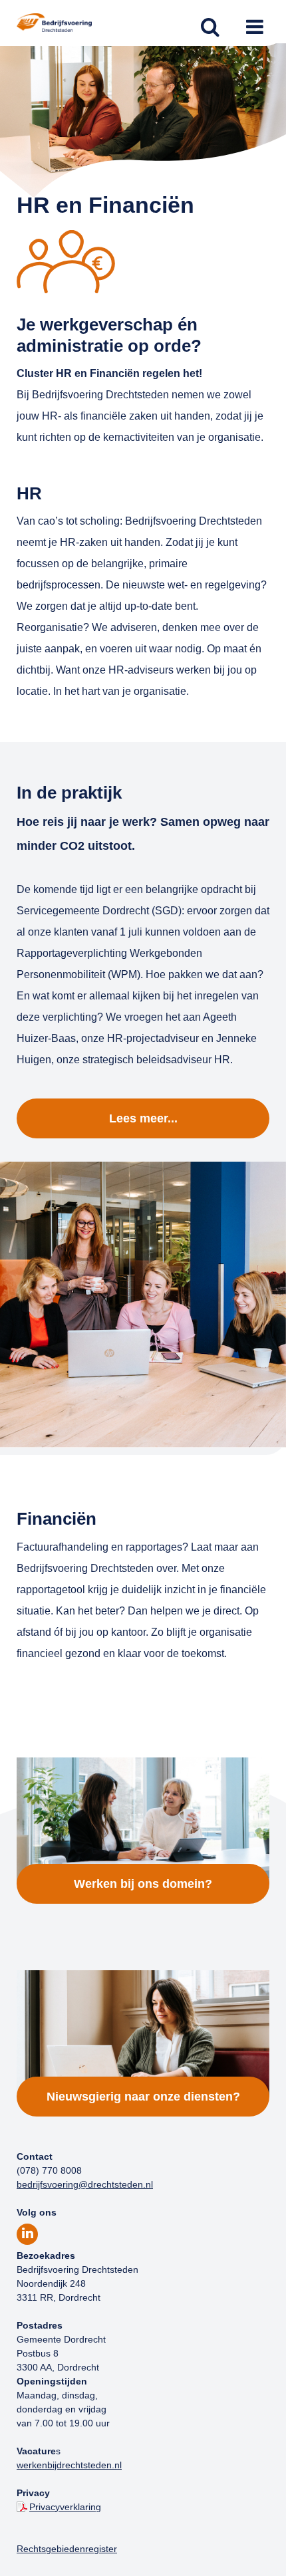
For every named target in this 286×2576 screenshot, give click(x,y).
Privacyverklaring (65, 2507)
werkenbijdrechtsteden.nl (69, 2465)
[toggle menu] (254, 28)
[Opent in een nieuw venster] (27, 2234)
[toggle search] (210, 28)
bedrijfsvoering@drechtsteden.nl (85, 2184)
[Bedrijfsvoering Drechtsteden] (54, 28)
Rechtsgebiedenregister (67, 2549)
